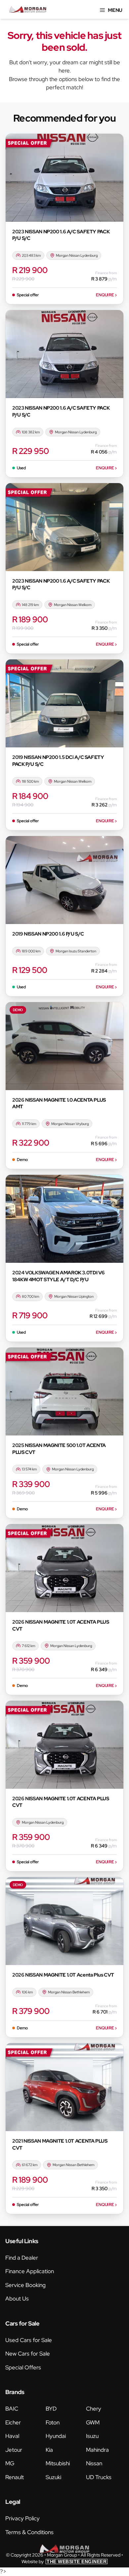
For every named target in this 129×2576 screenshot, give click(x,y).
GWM (93, 2422)
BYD (51, 2409)
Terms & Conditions (29, 2532)
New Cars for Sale (28, 2354)
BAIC (12, 2409)
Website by (64, 2562)
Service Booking (25, 2285)
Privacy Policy (22, 2518)
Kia (49, 2450)
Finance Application (30, 2271)
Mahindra (97, 2450)
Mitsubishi (58, 2463)
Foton (53, 2422)
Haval (12, 2436)
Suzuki (53, 2477)
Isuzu (92, 2436)
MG (10, 2463)
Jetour (14, 2450)
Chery (94, 2409)
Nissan (94, 2463)
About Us (17, 2299)
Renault (15, 2477)
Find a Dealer (22, 2258)
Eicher (13, 2422)
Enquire (106, 295)
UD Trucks (99, 2477)
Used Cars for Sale (29, 2340)
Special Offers (23, 2367)
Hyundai (56, 2436)
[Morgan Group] (28, 9)
